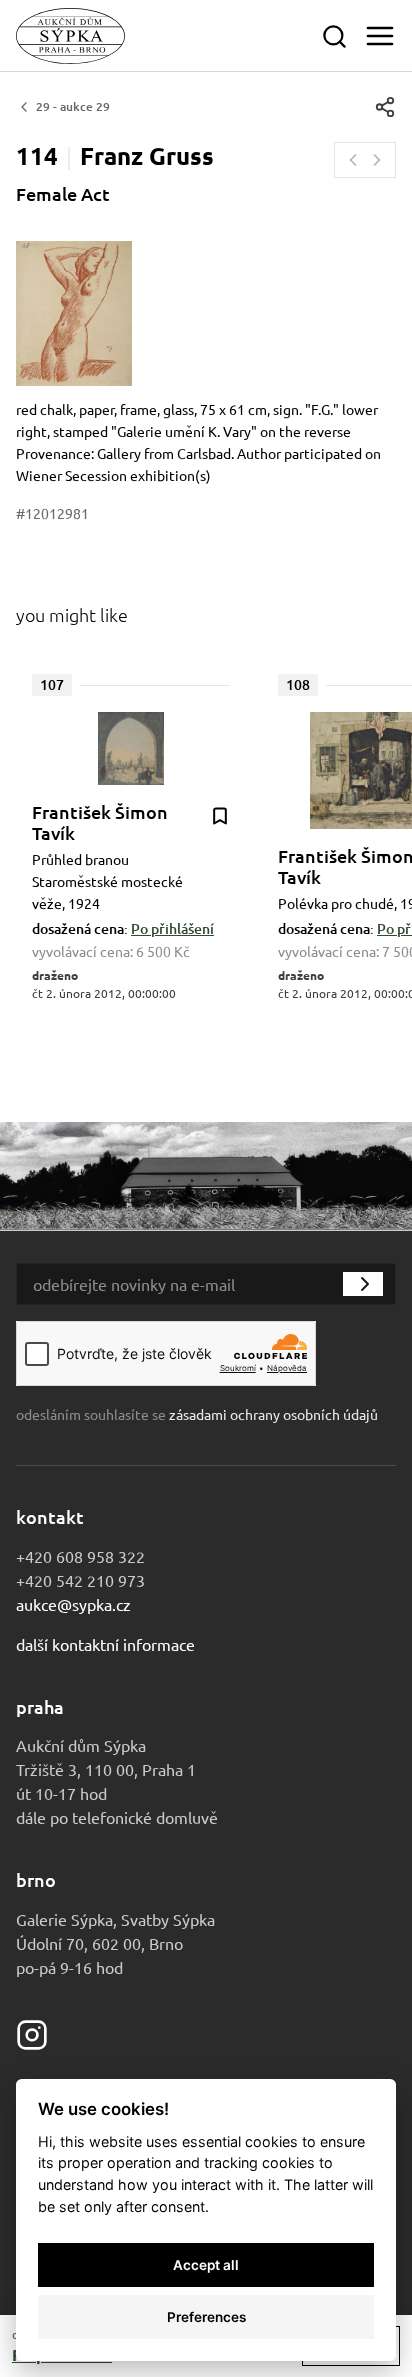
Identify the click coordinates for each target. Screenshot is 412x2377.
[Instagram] (32, 2032)
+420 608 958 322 (80, 1556)
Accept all (206, 2265)
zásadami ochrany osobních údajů (273, 1414)
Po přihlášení (172, 928)
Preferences (206, 2317)
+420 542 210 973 (80, 1580)
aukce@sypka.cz (73, 1604)
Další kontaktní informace (105, 1644)
